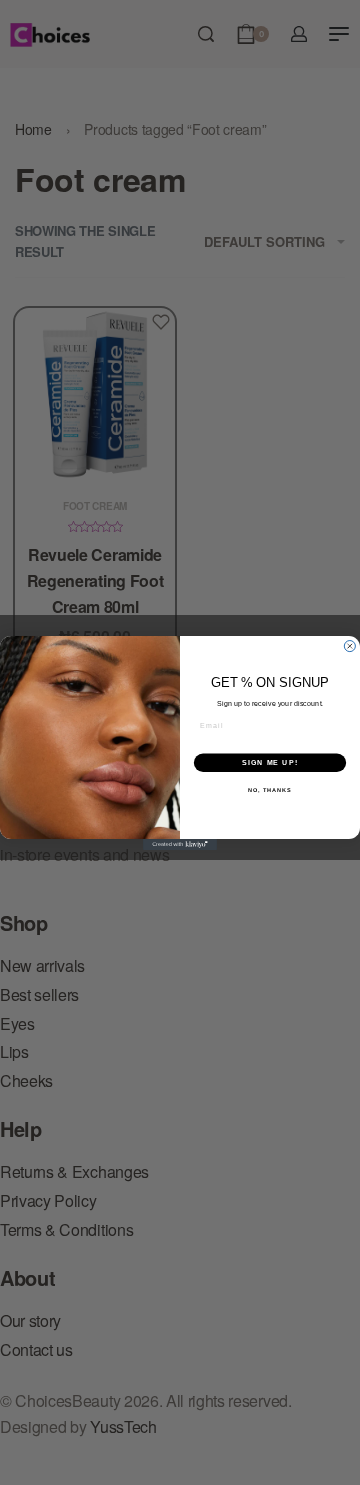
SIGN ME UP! (270, 762)
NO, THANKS (270, 790)
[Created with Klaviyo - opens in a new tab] (180, 844)
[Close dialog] (349, 645)
